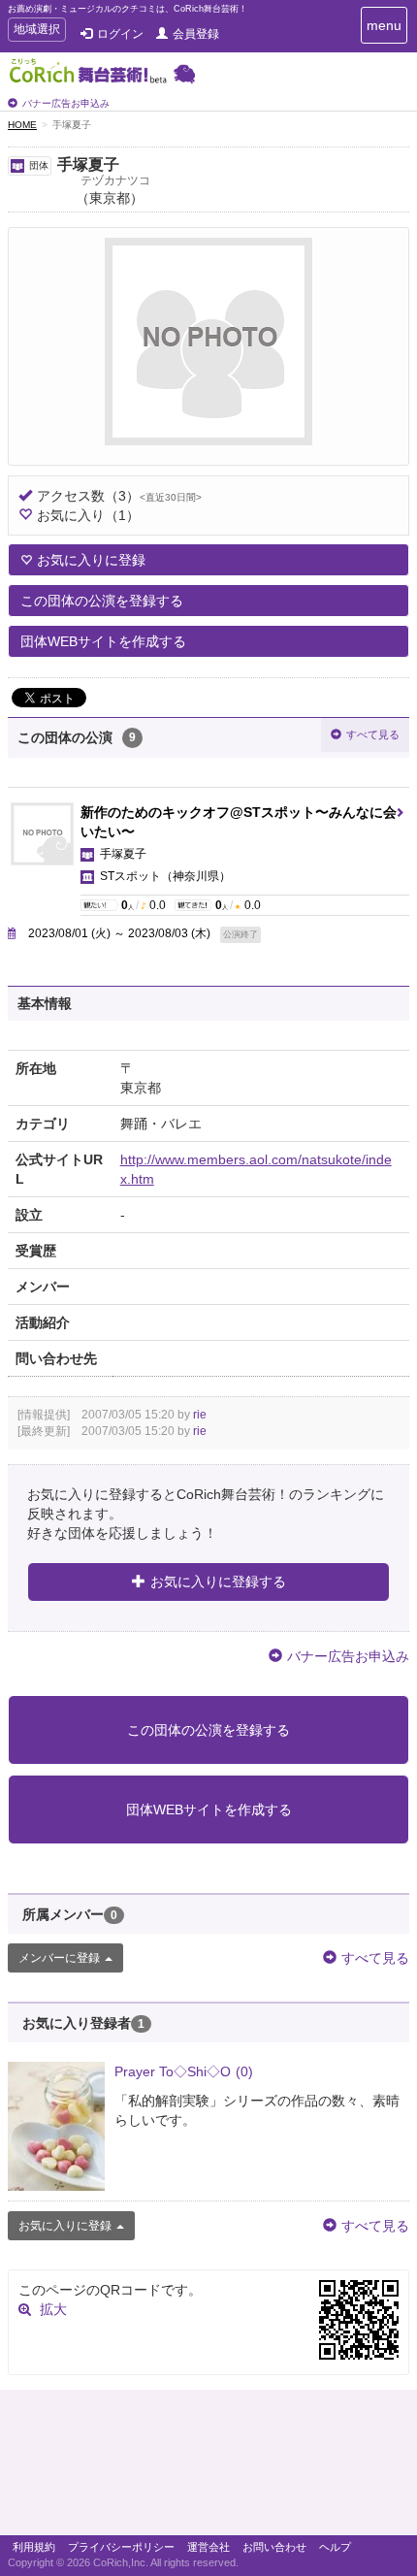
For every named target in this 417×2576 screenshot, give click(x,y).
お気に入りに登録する (218, 1581)
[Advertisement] (208, 2467)
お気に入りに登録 (91, 560)
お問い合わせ (274, 2547)
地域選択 (36, 32)
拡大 (53, 2309)
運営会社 (208, 2547)
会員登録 (196, 34)
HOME (22, 125)
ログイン (120, 34)
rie (200, 1415)
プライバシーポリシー (121, 2547)
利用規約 (34, 2547)
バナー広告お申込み (66, 103)
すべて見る (373, 734)
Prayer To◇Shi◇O (184, 2071)
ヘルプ (335, 2547)
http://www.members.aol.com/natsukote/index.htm (256, 1169)
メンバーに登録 (59, 1958)
